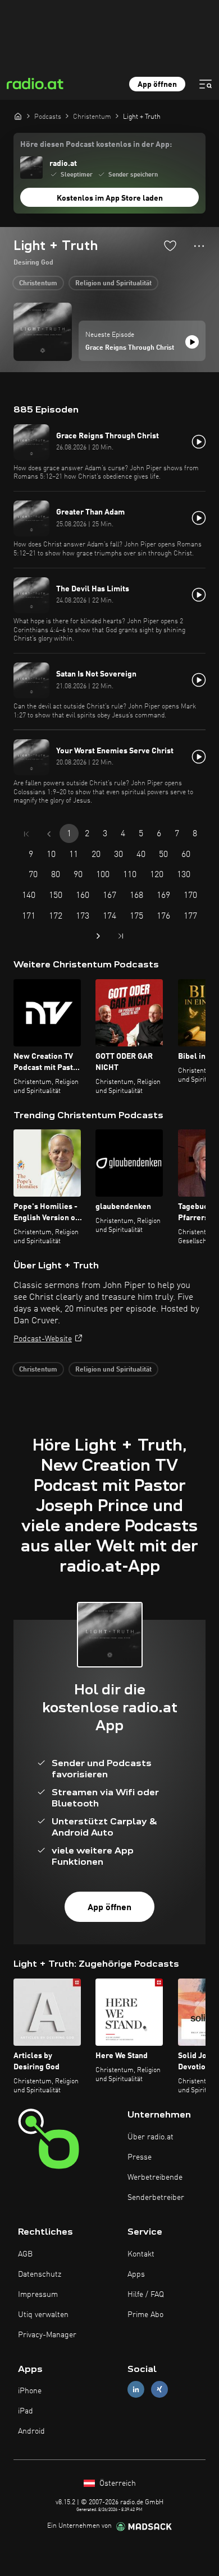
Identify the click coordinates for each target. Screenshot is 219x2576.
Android (31, 2431)
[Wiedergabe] (192, 342)
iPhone (30, 2391)
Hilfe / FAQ (146, 2295)
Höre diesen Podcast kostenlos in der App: (96, 145)
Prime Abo (145, 2315)
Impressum (38, 2295)
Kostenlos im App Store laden (110, 198)
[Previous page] (49, 834)
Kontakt (141, 2254)
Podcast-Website (43, 1339)
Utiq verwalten (43, 2315)
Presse (140, 2157)
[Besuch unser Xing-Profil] (159, 2390)
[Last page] (121, 936)
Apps (136, 2274)
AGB (25, 2254)
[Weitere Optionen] (199, 246)
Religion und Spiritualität (113, 284)
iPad (26, 2411)
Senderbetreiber (156, 2198)
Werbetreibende (155, 2177)
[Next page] (98, 936)
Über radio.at (150, 2137)
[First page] (26, 834)
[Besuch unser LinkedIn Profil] (136, 2390)
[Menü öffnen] (206, 84)
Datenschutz (40, 2274)
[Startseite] (18, 116)
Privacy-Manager (47, 2335)
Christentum (38, 284)
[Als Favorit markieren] (170, 245)
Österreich (117, 2484)
